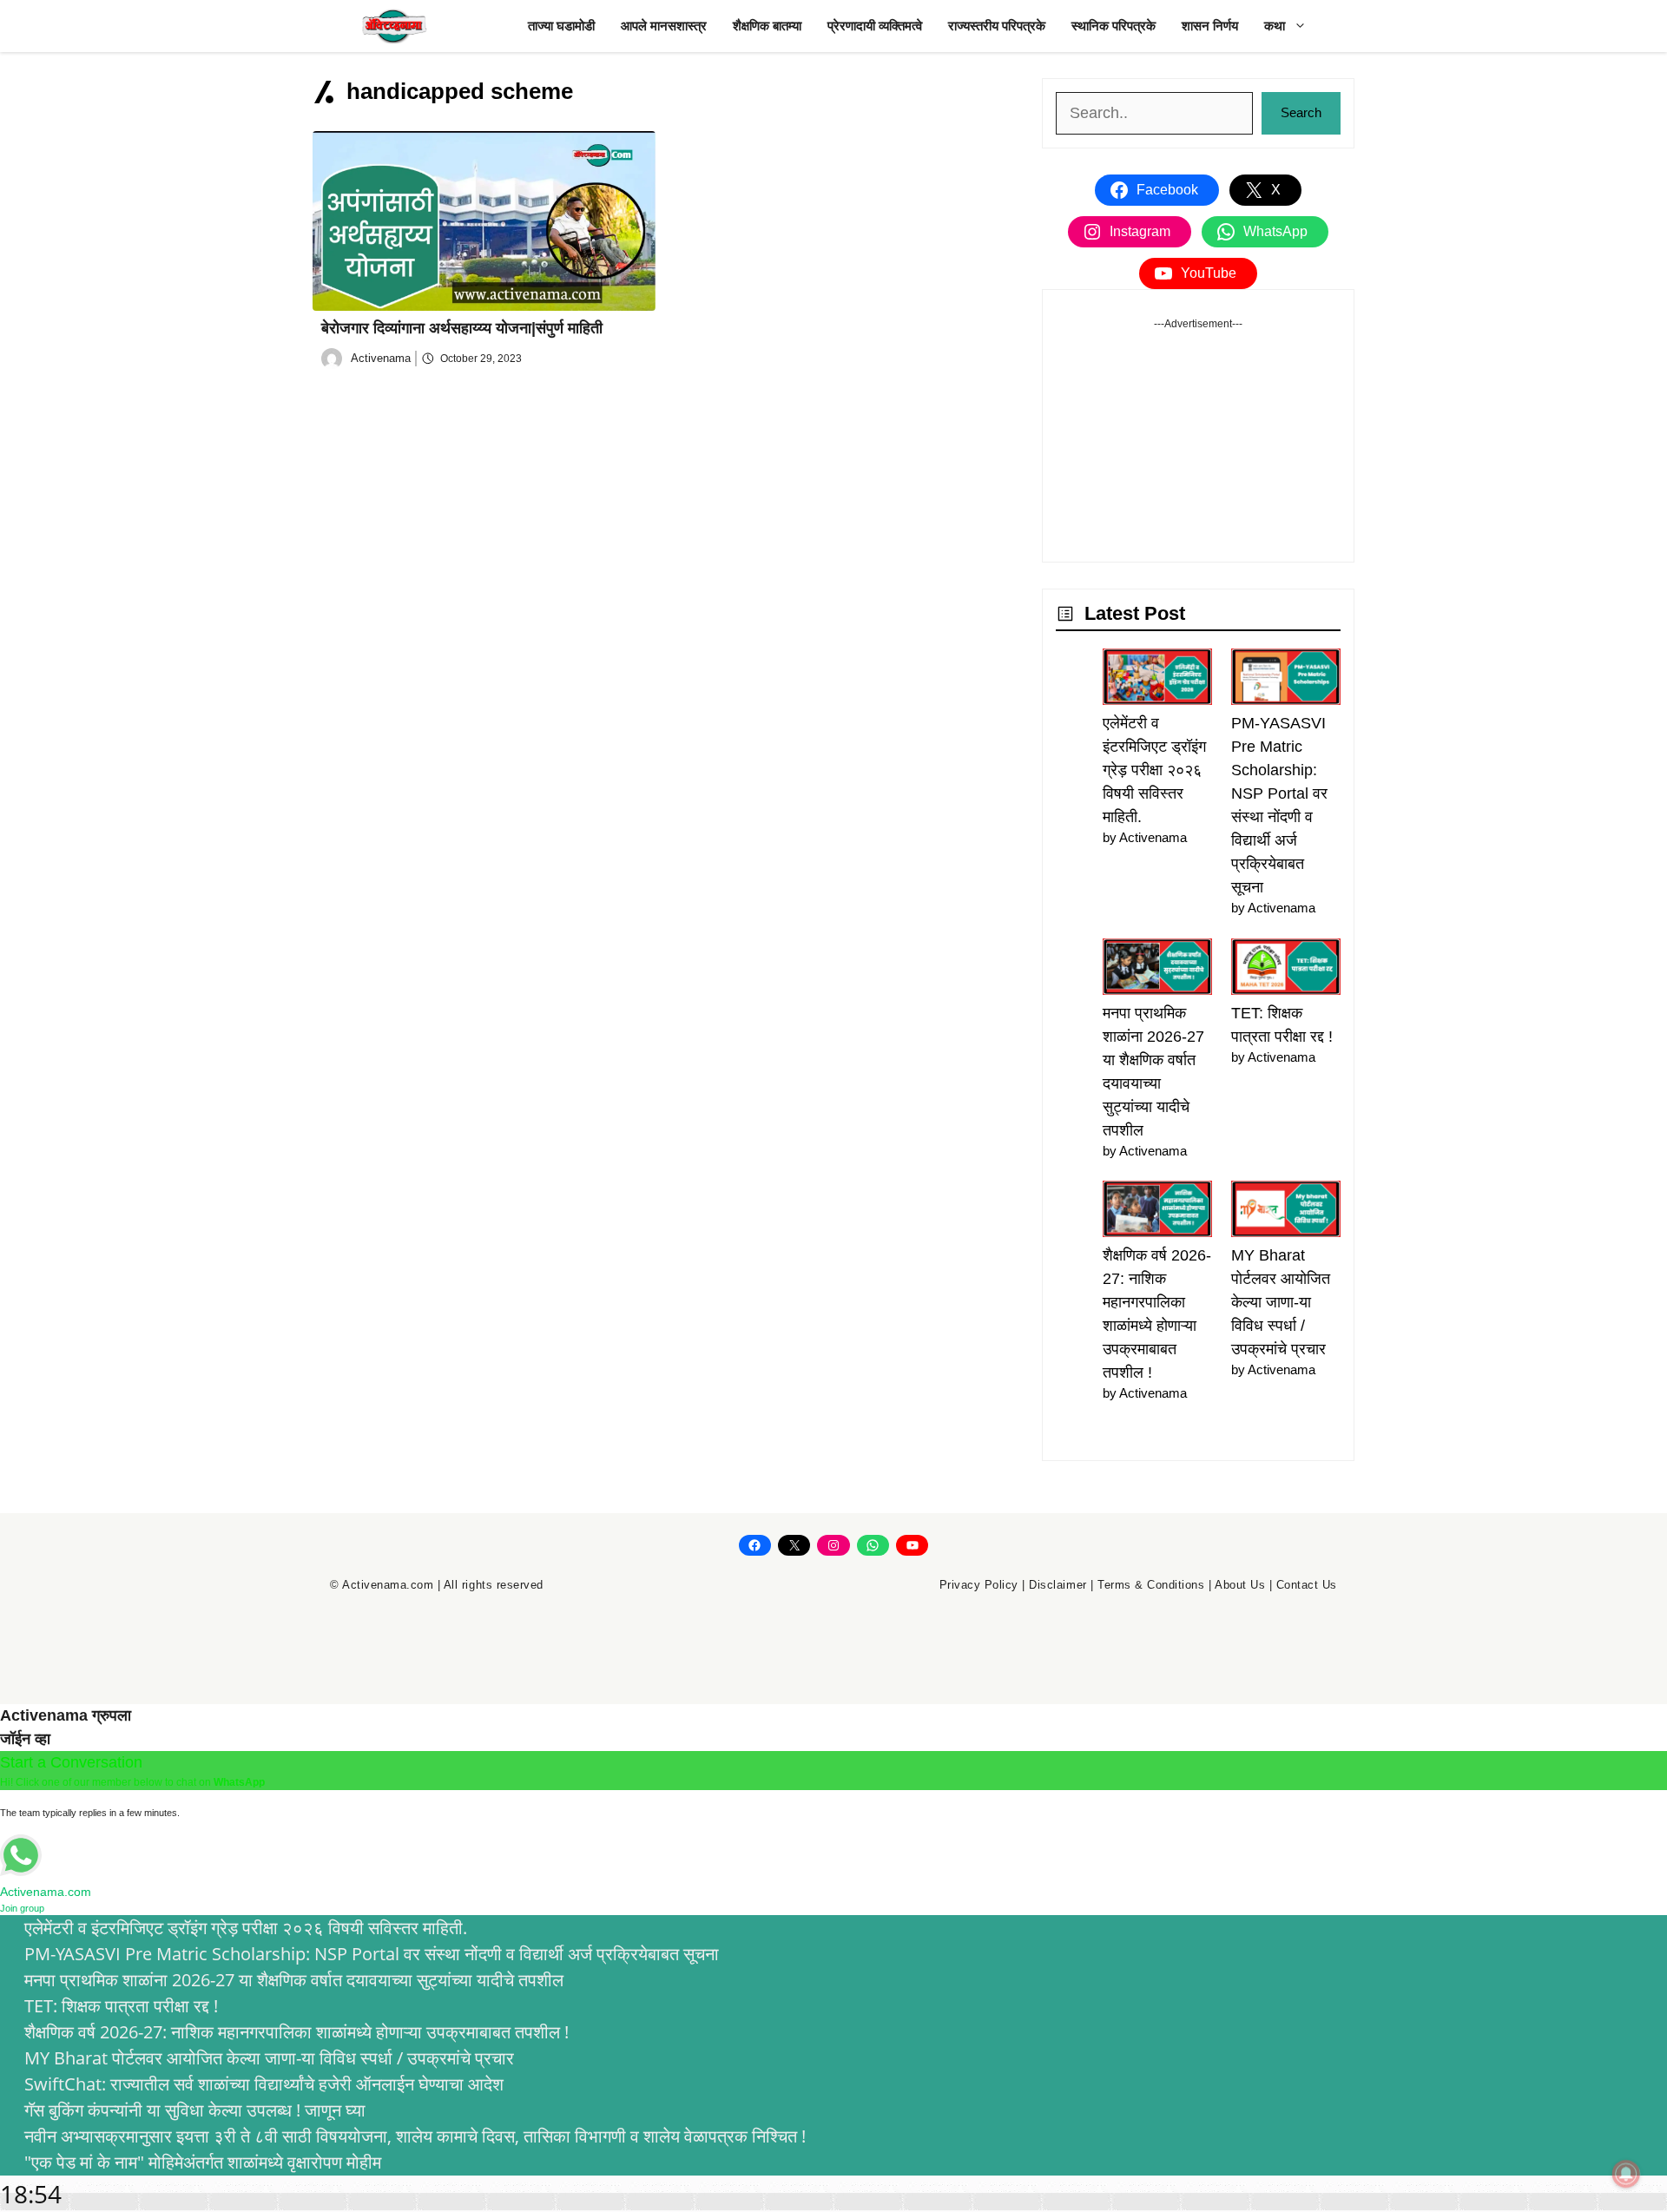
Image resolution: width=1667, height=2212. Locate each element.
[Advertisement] (1198, 440)
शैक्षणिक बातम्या (767, 26)
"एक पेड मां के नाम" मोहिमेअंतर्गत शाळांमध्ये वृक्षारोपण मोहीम (203, 2162)
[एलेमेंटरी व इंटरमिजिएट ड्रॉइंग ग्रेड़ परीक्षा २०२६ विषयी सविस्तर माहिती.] (1157, 680)
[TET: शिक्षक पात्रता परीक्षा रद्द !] (1286, 970)
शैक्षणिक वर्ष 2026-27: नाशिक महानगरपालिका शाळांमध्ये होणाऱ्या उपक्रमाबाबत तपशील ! (297, 2032)
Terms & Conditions (1151, 1585)
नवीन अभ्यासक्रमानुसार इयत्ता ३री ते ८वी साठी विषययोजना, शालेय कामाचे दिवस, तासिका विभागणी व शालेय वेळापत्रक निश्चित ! (415, 2136)
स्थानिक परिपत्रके (1114, 26)
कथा (1275, 26)
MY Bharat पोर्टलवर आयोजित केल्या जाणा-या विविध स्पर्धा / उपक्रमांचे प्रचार (1281, 1302)
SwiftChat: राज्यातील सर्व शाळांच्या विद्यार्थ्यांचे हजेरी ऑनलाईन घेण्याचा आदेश (264, 2084)
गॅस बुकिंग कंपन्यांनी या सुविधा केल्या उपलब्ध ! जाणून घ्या (195, 2110)
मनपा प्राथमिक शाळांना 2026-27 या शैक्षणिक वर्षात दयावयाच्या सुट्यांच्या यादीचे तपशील (294, 1980)
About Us (1240, 1585)
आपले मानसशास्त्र (664, 26)
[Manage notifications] (1626, 2174)
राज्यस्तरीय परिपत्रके (997, 26)
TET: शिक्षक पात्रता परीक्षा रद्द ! (121, 2006)
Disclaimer (1058, 1585)
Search (1301, 112)
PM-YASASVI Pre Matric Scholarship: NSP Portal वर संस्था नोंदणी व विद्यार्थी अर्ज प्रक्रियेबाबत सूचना (372, 1954)
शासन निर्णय (1210, 26)
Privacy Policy (979, 1585)
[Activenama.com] (395, 26)
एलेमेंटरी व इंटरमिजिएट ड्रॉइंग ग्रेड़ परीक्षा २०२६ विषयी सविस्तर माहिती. (1154, 770)
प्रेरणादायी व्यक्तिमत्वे (875, 26)
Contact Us (1307, 1585)
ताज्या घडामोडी (561, 26)
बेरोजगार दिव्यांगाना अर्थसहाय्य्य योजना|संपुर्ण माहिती (462, 328)
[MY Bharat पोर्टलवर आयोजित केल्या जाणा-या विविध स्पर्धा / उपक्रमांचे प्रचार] (1286, 1212)
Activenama (381, 358)
